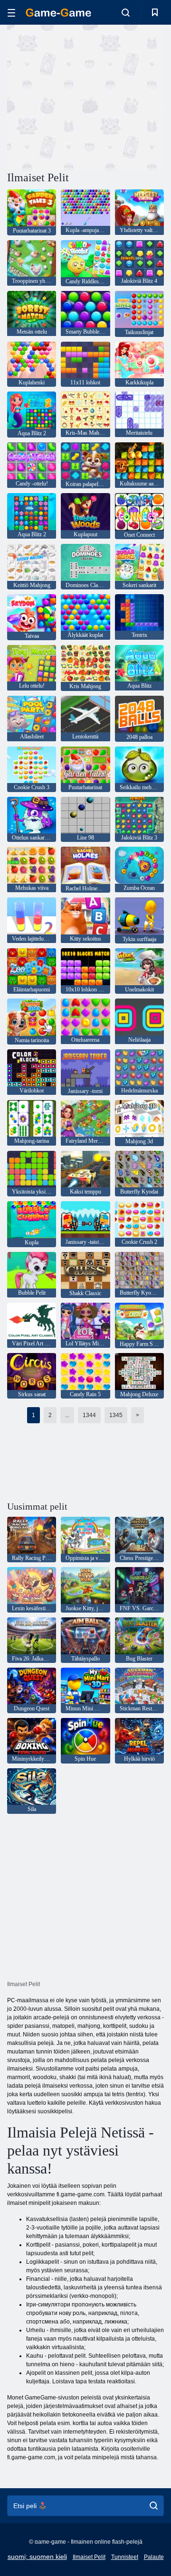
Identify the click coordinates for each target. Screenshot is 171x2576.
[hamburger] (11, 13)
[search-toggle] (126, 12)
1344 (89, 1415)
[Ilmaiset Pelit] (58, 13)
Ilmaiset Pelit (89, 2557)
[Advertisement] (128, 97)
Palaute (154, 2557)
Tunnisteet (125, 2557)
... (67, 1415)
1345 (116, 1415)
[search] (154, 2506)
